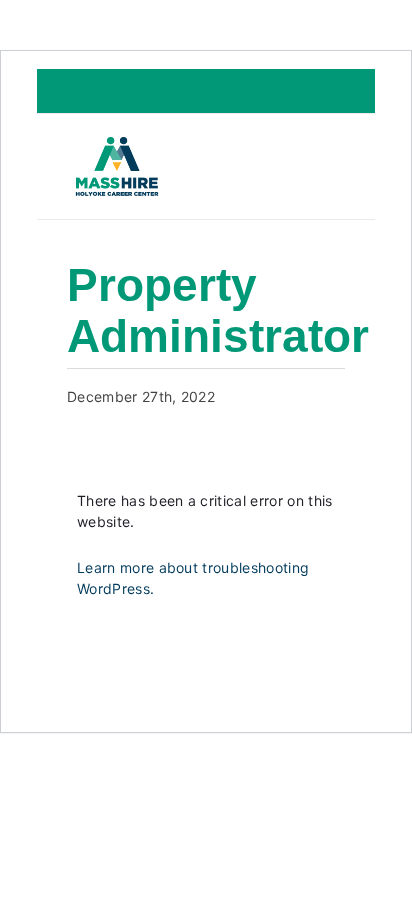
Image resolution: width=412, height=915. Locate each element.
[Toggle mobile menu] (323, 169)
